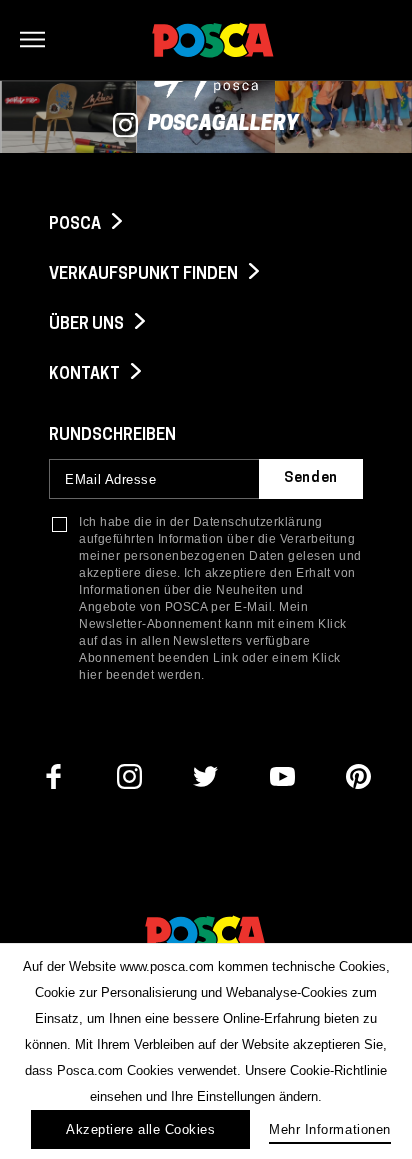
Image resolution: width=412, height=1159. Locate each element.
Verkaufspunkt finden (145, 275)
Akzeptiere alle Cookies (140, 1129)
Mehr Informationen (329, 1129)
